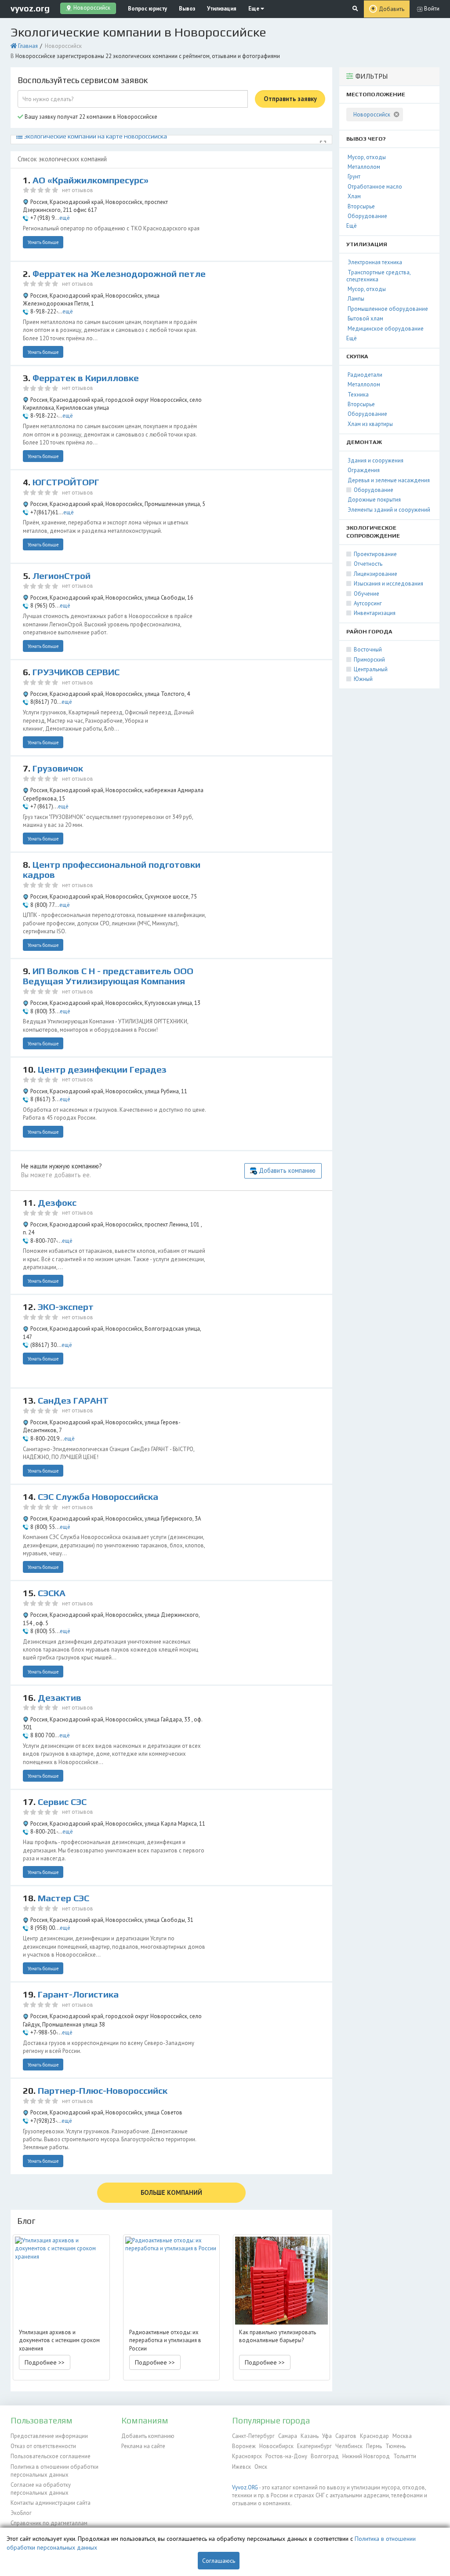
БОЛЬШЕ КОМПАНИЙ (171, 2192)
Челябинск (349, 2446)
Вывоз (187, 9)
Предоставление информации (49, 2436)
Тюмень (396, 2446)
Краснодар (374, 2436)
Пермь (374, 2446)
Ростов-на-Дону (286, 2456)
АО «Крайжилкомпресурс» (91, 180)
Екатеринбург (314, 2446)
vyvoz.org (30, 8)
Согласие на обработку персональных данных (41, 2489)
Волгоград (325, 2456)
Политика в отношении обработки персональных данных (54, 2471)
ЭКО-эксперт (66, 1307)
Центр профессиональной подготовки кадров (112, 870)
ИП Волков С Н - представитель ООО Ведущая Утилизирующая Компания (108, 976)
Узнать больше (43, 242)
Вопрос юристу (147, 9)
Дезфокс (57, 1203)
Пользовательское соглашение (51, 2456)
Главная (28, 46)
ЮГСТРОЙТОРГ (66, 482)
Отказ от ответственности (43, 2446)
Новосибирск (276, 2446)
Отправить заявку (290, 99)
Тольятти (405, 2456)
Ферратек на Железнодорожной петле (119, 274)
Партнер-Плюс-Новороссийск (103, 2091)
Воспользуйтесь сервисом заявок (83, 80)
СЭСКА (52, 1593)
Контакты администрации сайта (51, 2503)
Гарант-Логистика (78, 1994)
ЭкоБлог (21, 2513)
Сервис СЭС (62, 1802)
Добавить (392, 9)
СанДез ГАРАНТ (73, 1401)
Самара (288, 2436)
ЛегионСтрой (62, 576)
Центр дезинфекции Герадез (102, 1070)
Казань (310, 2436)
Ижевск (241, 2467)
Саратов (346, 2436)
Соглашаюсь (219, 2561)
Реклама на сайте (143, 2446)
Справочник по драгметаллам (49, 2523)
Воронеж (244, 2446)
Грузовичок (58, 768)
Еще (254, 9)
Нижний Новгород (366, 2456)
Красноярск (247, 2456)
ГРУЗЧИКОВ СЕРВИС (76, 672)
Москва (402, 2436)
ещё (65, 218)
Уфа (327, 2436)
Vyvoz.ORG (245, 2487)
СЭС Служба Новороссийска (98, 1497)
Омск (261, 2467)
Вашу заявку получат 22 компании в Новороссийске (90, 117)
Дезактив (60, 1698)
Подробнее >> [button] (45, 2362)
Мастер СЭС (64, 1898)
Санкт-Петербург (253, 2436)
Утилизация (222, 9)
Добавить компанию (287, 1170)
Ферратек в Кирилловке (86, 378)
